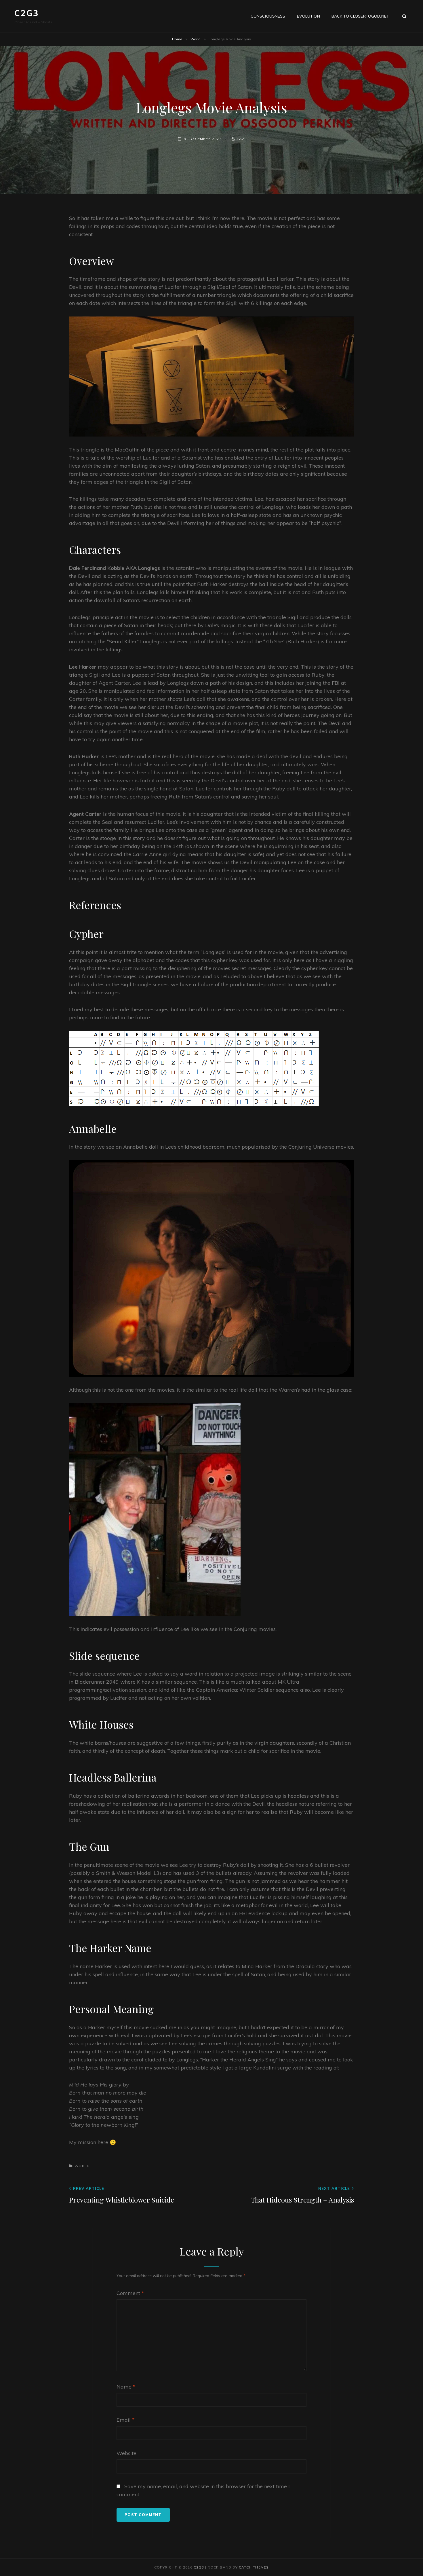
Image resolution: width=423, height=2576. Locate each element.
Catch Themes (254, 2567)
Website (126, 2453)
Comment (130, 2293)
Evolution (308, 16)
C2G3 (27, 13)
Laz (241, 139)
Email (126, 2420)
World (196, 39)
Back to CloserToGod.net (360, 16)
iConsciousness (268, 16)
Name (126, 2387)
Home (177, 39)
